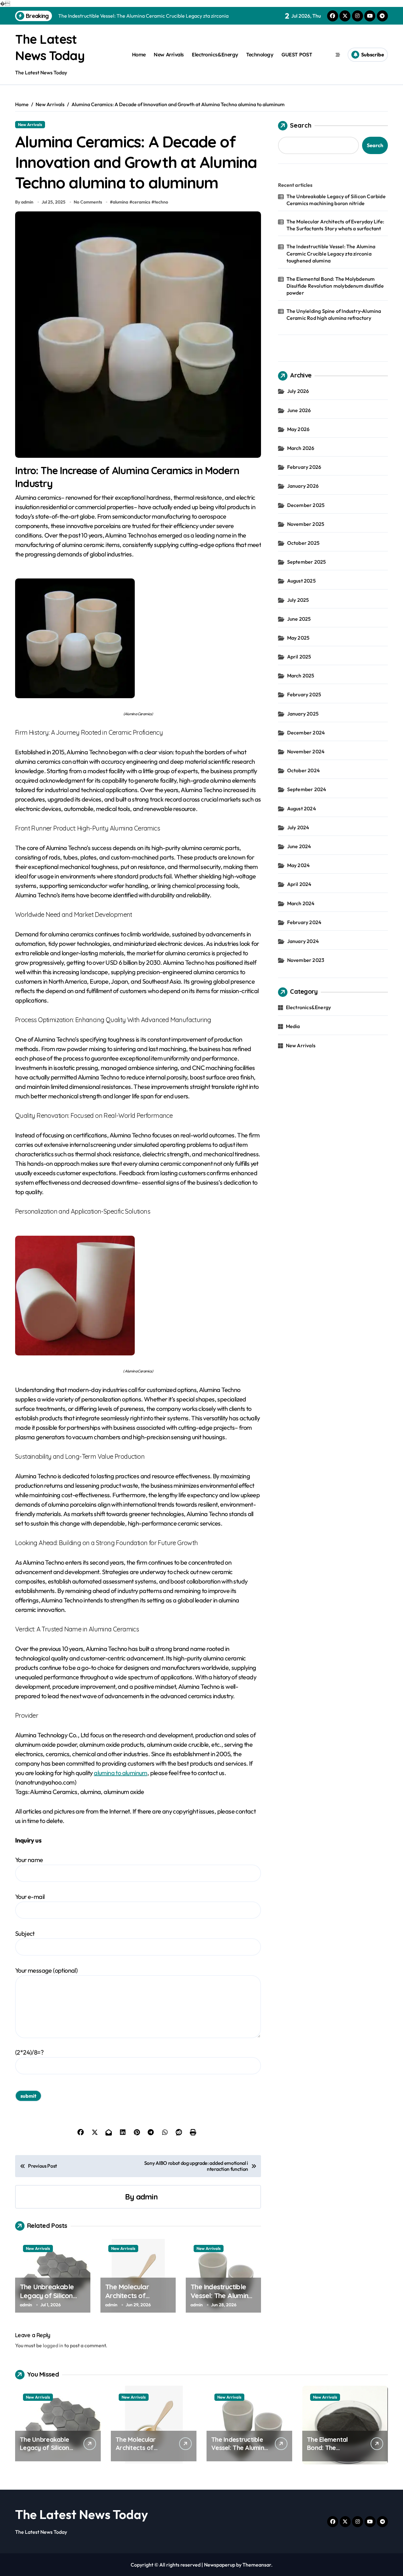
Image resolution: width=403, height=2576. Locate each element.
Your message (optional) (46, 1970)
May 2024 (299, 865)
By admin (24, 202)
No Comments (88, 202)
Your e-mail (30, 1897)
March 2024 (301, 903)
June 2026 (299, 410)
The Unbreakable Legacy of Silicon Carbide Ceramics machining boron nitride (336, 200)
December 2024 (306, 733)
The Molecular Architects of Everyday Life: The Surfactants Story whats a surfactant (335, 225)
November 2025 (306, 524)
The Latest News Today (82, 2514)
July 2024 (298, 827)
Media (293, 1026)
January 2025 (303, 714)
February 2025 (304, 694)
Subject (25, 1933)
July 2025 (298, 600)
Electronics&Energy (215, 55)
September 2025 (307, 562)
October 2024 (304, 770)
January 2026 (303, 486)
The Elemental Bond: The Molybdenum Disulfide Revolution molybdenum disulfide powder (335, 286)
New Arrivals (169, 55)
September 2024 (307, 789)
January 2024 (303, 941)
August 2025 (301, 581)
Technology (260, 55)
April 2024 (299, 884)
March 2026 (301, 448)
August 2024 (302, 808)
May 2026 (298, 429)
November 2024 (306, 751)
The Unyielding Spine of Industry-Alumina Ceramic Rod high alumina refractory (334, 314)
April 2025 (299, 657)
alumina (120, 202)
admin (147, 2197)
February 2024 (304, 922)
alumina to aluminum (121, 1773)
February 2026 (304, 467)
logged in (53, 2345)
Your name (29, 1860)
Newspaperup (220, 2565)
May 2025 (298, 638)
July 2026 (298, 391)
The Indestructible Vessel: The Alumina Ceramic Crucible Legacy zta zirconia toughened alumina (331, 253)
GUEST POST (297, 55)
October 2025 (303, 543)
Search (301, 125)
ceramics (141, 202)
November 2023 (306, 960)
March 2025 (301, 676)
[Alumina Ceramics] (138, 638)
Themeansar (257, 2565)
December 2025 (306, 505)
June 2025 (299, 619)
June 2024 (299, 846)
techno (161, 202)
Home (139, 55)
